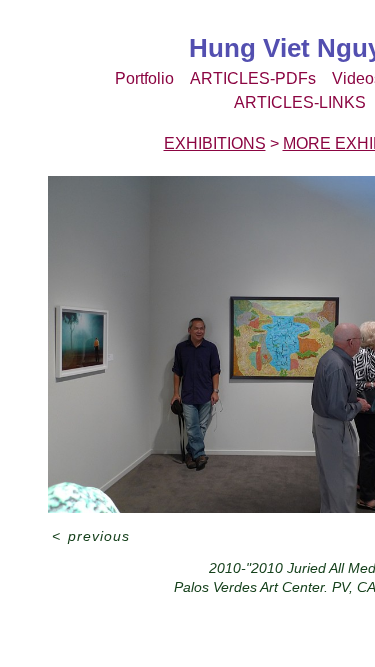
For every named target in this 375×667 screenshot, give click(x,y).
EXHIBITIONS (215, 143)
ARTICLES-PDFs (253, 78)
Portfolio (144, 78)
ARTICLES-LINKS (300, 102)
